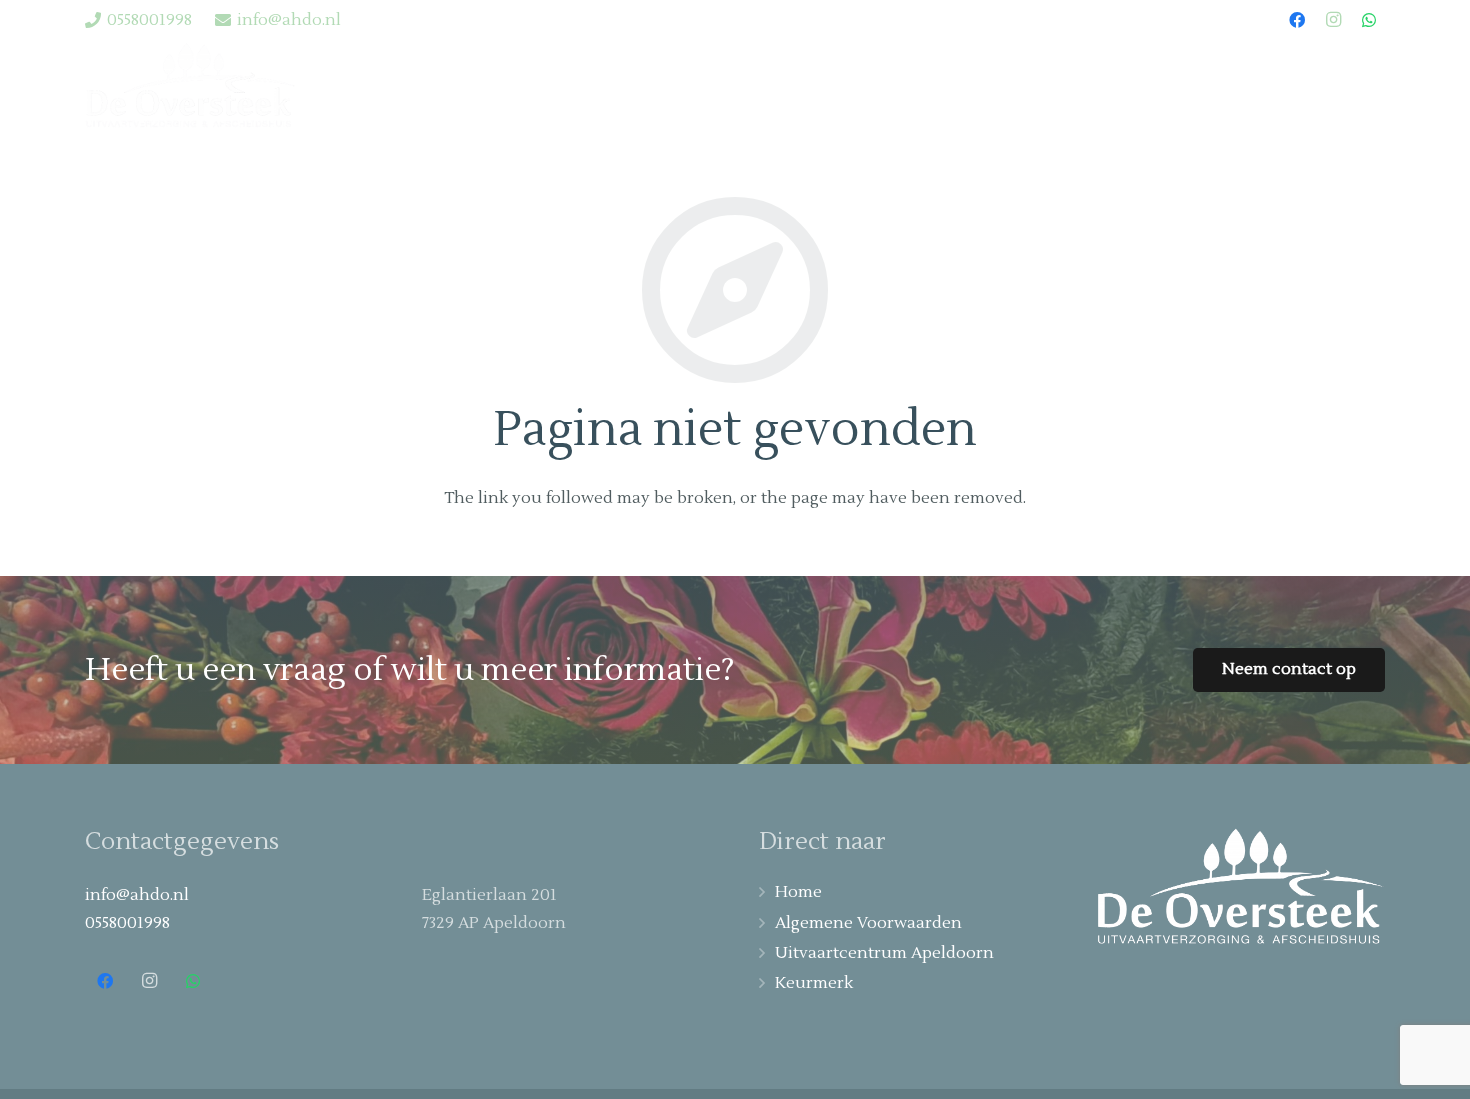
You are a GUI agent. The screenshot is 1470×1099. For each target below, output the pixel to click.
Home (798, 892)
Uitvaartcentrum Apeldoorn (884, 953)
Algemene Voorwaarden (868, 923)
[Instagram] (1333, 20)
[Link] (190, 85)
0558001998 (127, 923)
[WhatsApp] (1369, 20)
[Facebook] (1297, 20)
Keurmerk (814, 983)
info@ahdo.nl (137, 895)
